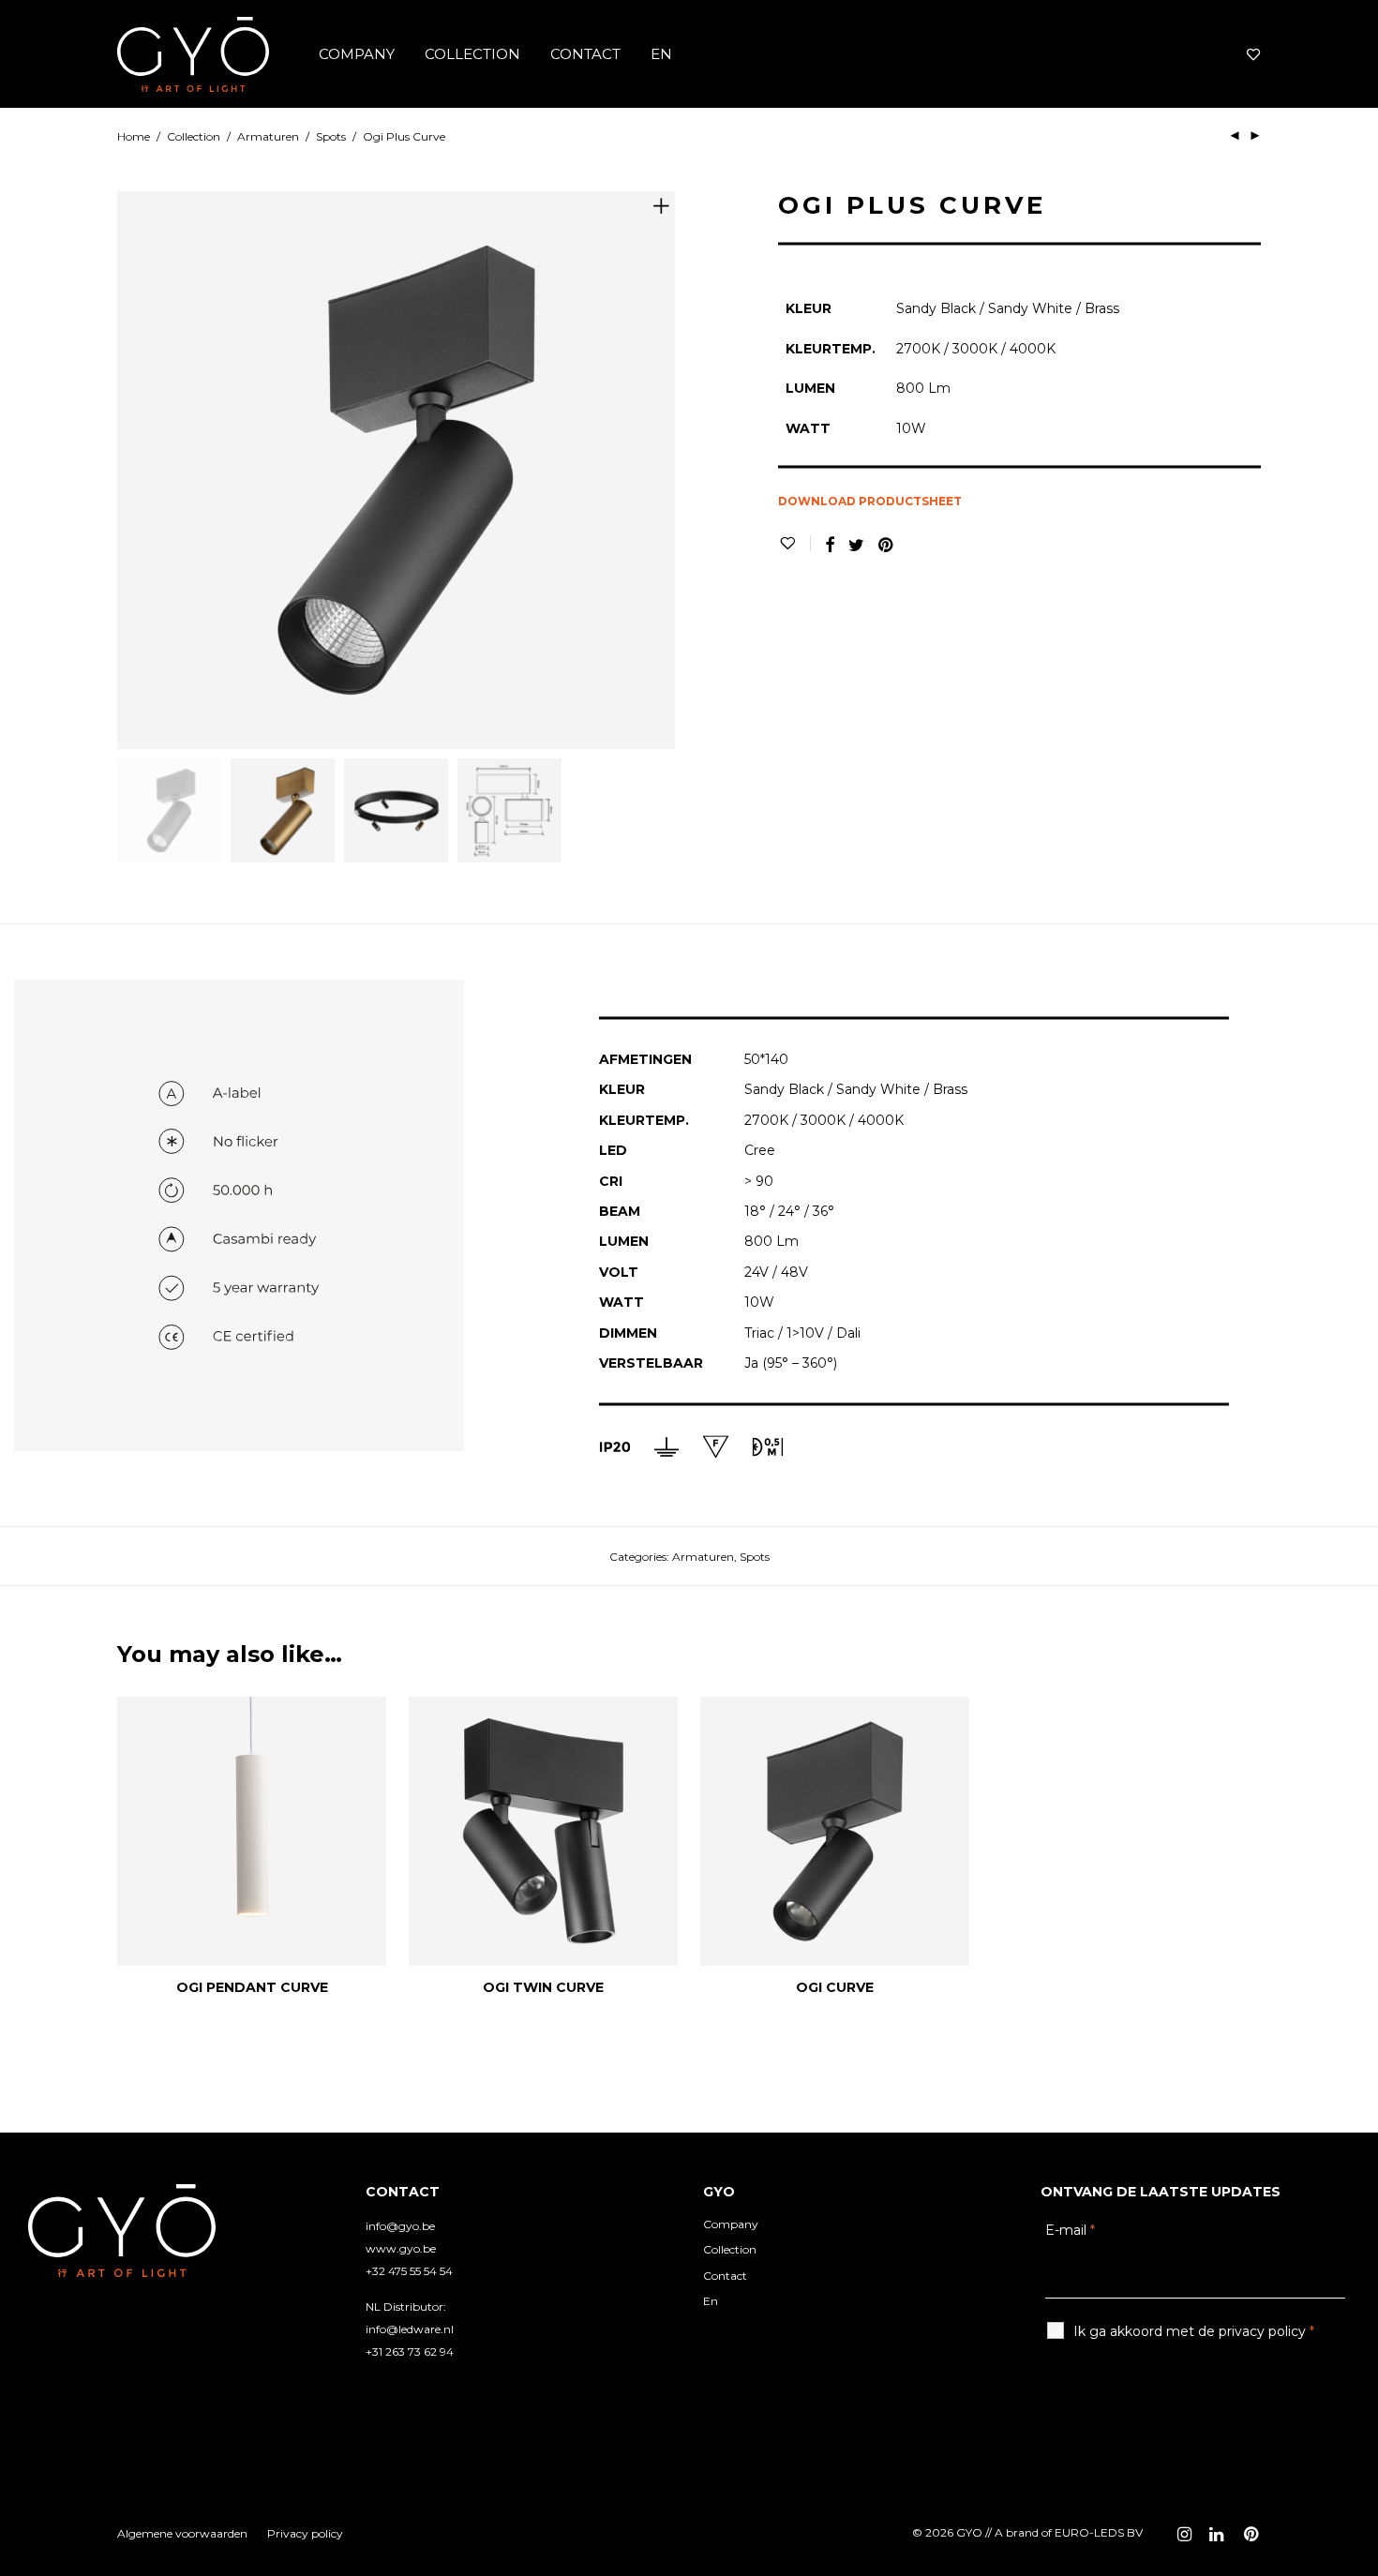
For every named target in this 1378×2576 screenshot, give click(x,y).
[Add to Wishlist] (794, 543)
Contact (585, 54)
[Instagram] (1184, 2532)
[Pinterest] (1252, 2532)
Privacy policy (305, 2533)
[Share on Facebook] (830, 546)
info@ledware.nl (410, 2329)
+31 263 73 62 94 (410, 2351)
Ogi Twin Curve (543, 1987)
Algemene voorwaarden (182, 2533)
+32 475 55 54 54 (409, 2271)
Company (357, 54)
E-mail (1070, 2230)
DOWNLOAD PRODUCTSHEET (870, 501)
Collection (472, 54)
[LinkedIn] (1218, 2532)
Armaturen (268, 136)
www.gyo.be (401, 2248)
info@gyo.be (400, 2226)
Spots (331, 136)
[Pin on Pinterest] (887, 546)
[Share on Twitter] (856, 546)
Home (134, 136)
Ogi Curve (835, 1987)
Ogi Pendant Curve (252, 1987)
